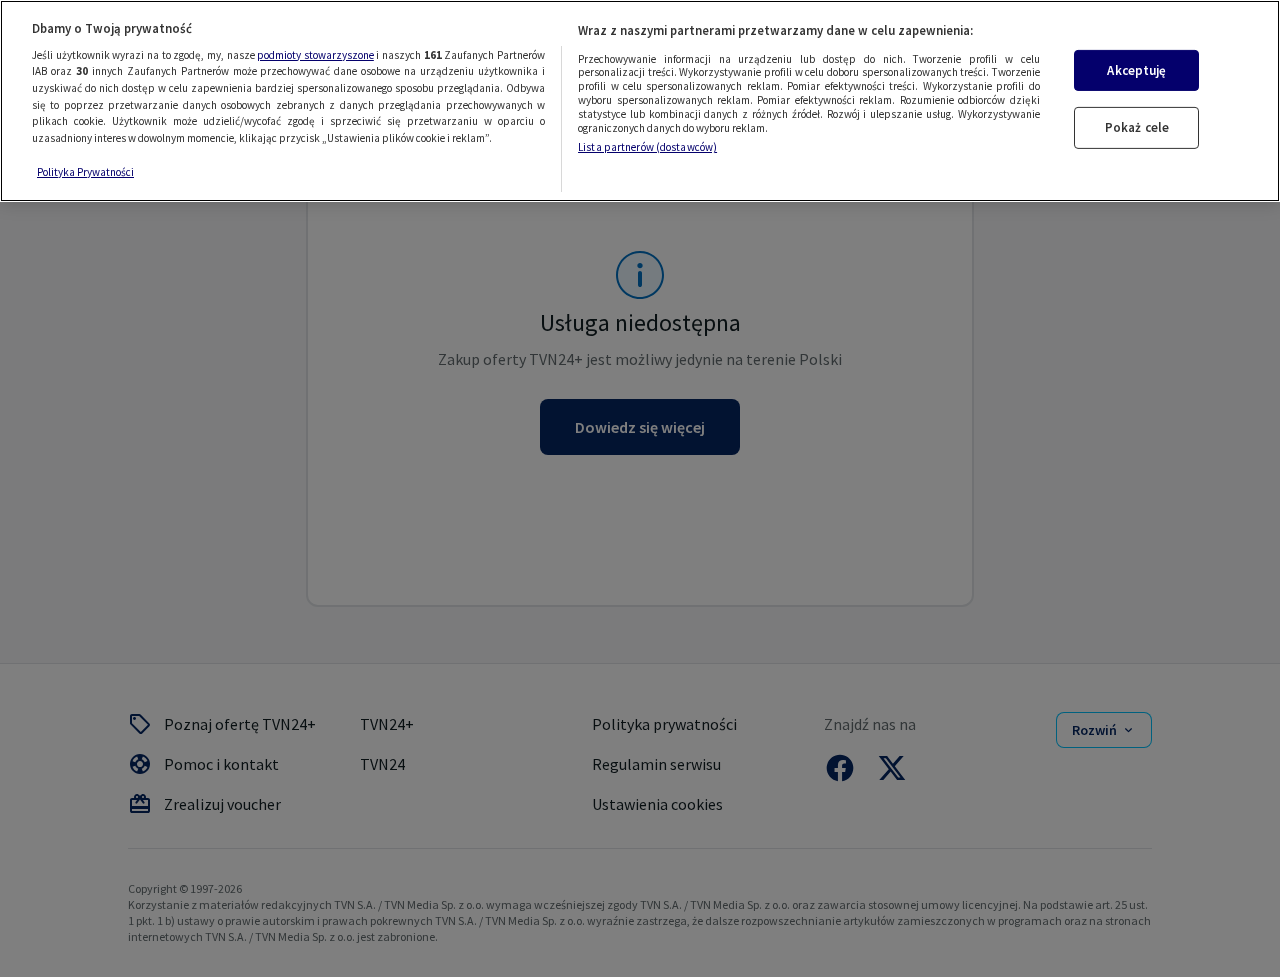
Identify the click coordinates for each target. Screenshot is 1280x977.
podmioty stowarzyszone (315, 55)
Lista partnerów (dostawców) (647, 148)
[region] (640, 101)
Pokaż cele (1137, 128)
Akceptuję (1136, 70)
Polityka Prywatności (85, 172)
